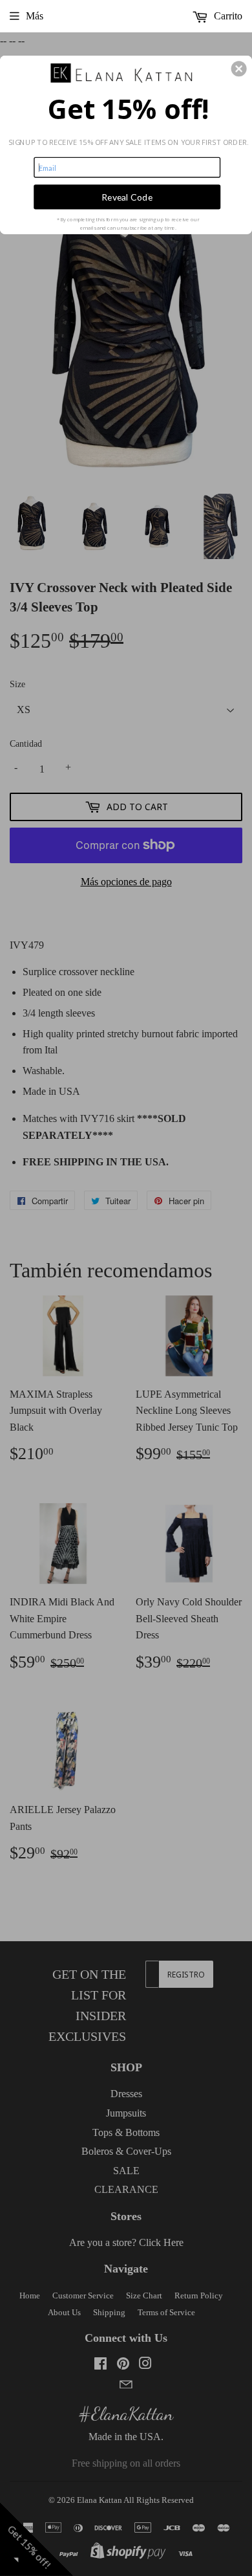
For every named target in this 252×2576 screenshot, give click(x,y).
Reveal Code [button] (127, 196)
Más (35, 16)
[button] (239, 69)
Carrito (227, 16)
